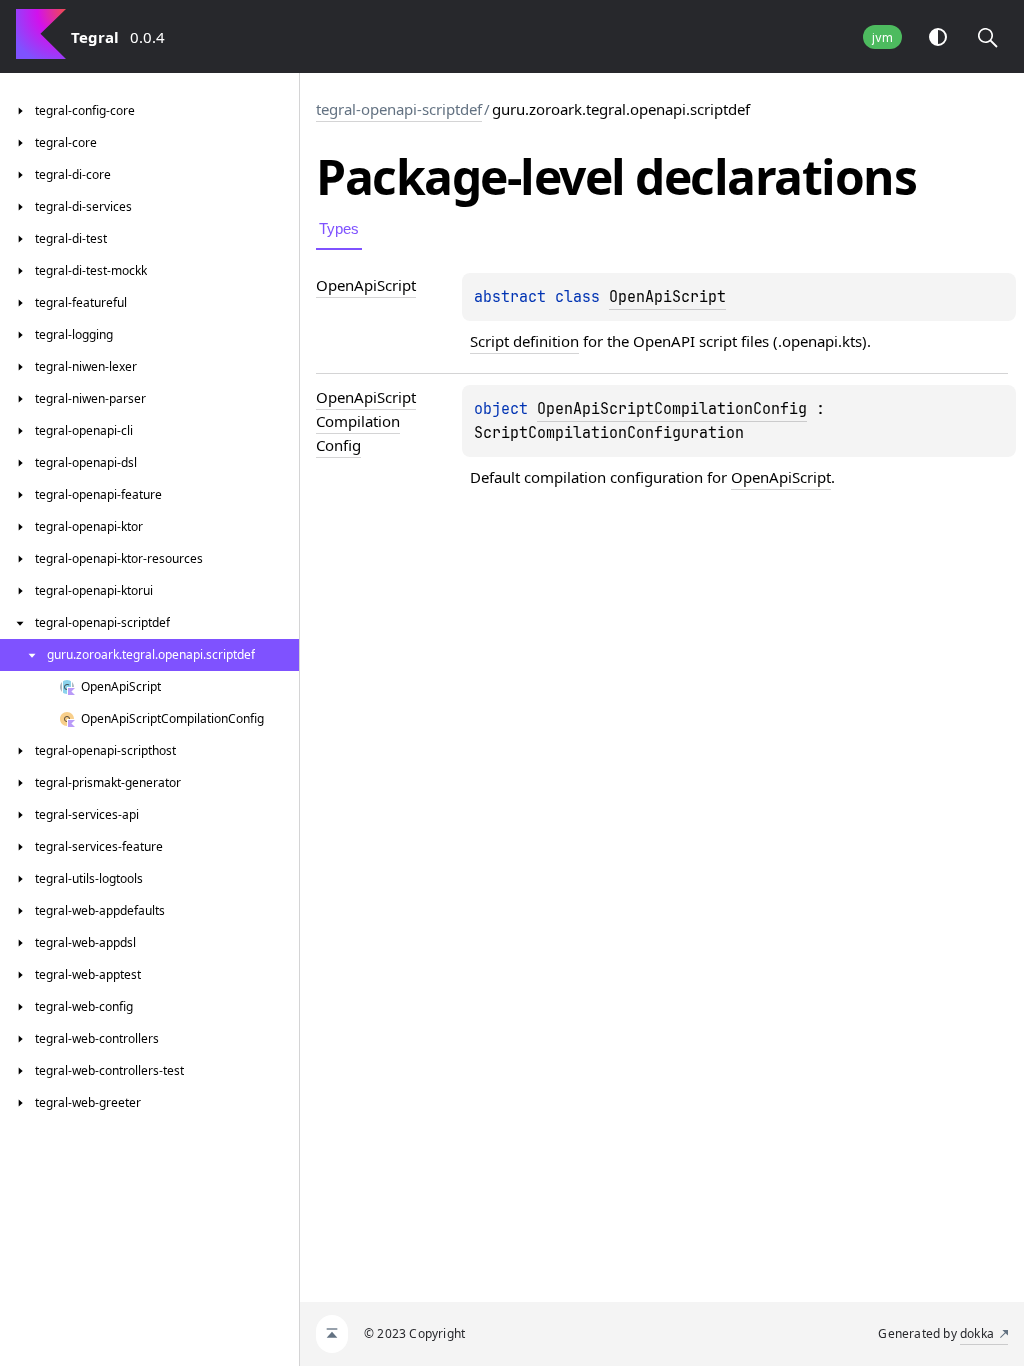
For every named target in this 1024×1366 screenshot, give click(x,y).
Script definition (524, 341)
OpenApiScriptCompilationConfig (672, 409)
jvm (882, 37)
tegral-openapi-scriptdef (399, 109)
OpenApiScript (667, 297)
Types (339, 228)
